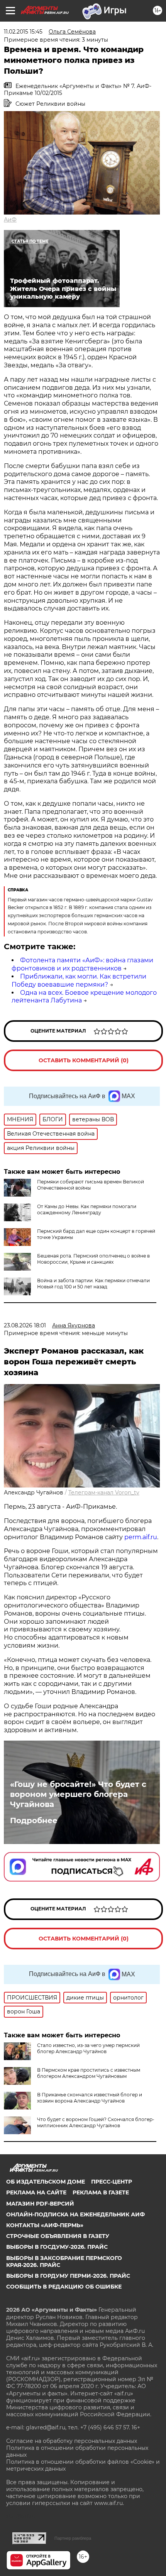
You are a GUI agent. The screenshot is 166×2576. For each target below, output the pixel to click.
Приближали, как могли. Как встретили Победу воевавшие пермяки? (79, 980)
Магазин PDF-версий (40, 2204)
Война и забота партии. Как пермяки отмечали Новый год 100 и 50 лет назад (93, 1284)
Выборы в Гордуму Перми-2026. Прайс (68, 2276)
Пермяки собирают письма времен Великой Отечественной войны (91, 1185)
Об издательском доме (46, 2182)
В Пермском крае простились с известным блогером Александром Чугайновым (89, 2073)
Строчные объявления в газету (58, 2236)
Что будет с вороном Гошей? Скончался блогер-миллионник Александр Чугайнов (96, 2122)
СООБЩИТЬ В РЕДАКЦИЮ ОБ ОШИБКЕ (64, 2287)
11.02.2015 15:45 (23, 32)
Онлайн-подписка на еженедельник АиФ (75, 2214)
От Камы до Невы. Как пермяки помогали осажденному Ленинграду (87, 1209)
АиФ (10, 220)
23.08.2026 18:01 (25, 1325)
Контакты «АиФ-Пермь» (45, 2225)
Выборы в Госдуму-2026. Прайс (57, 2247)
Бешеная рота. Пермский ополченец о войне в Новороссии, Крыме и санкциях (93, 1259)
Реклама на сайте (36, 2192)
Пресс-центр (112, 2182)
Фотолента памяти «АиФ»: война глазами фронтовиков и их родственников (82, 964)
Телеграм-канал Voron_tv (104, 1493)
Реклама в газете (101, 2192)
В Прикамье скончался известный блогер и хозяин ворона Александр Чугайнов (90, 2098)
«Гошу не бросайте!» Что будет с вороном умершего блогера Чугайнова (78, 1794)
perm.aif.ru (141, 1537)
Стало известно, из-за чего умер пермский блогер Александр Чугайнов (88, 2048)
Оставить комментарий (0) (84, 1060)
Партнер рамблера (73, 2538)
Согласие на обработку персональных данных (72, 2441)
